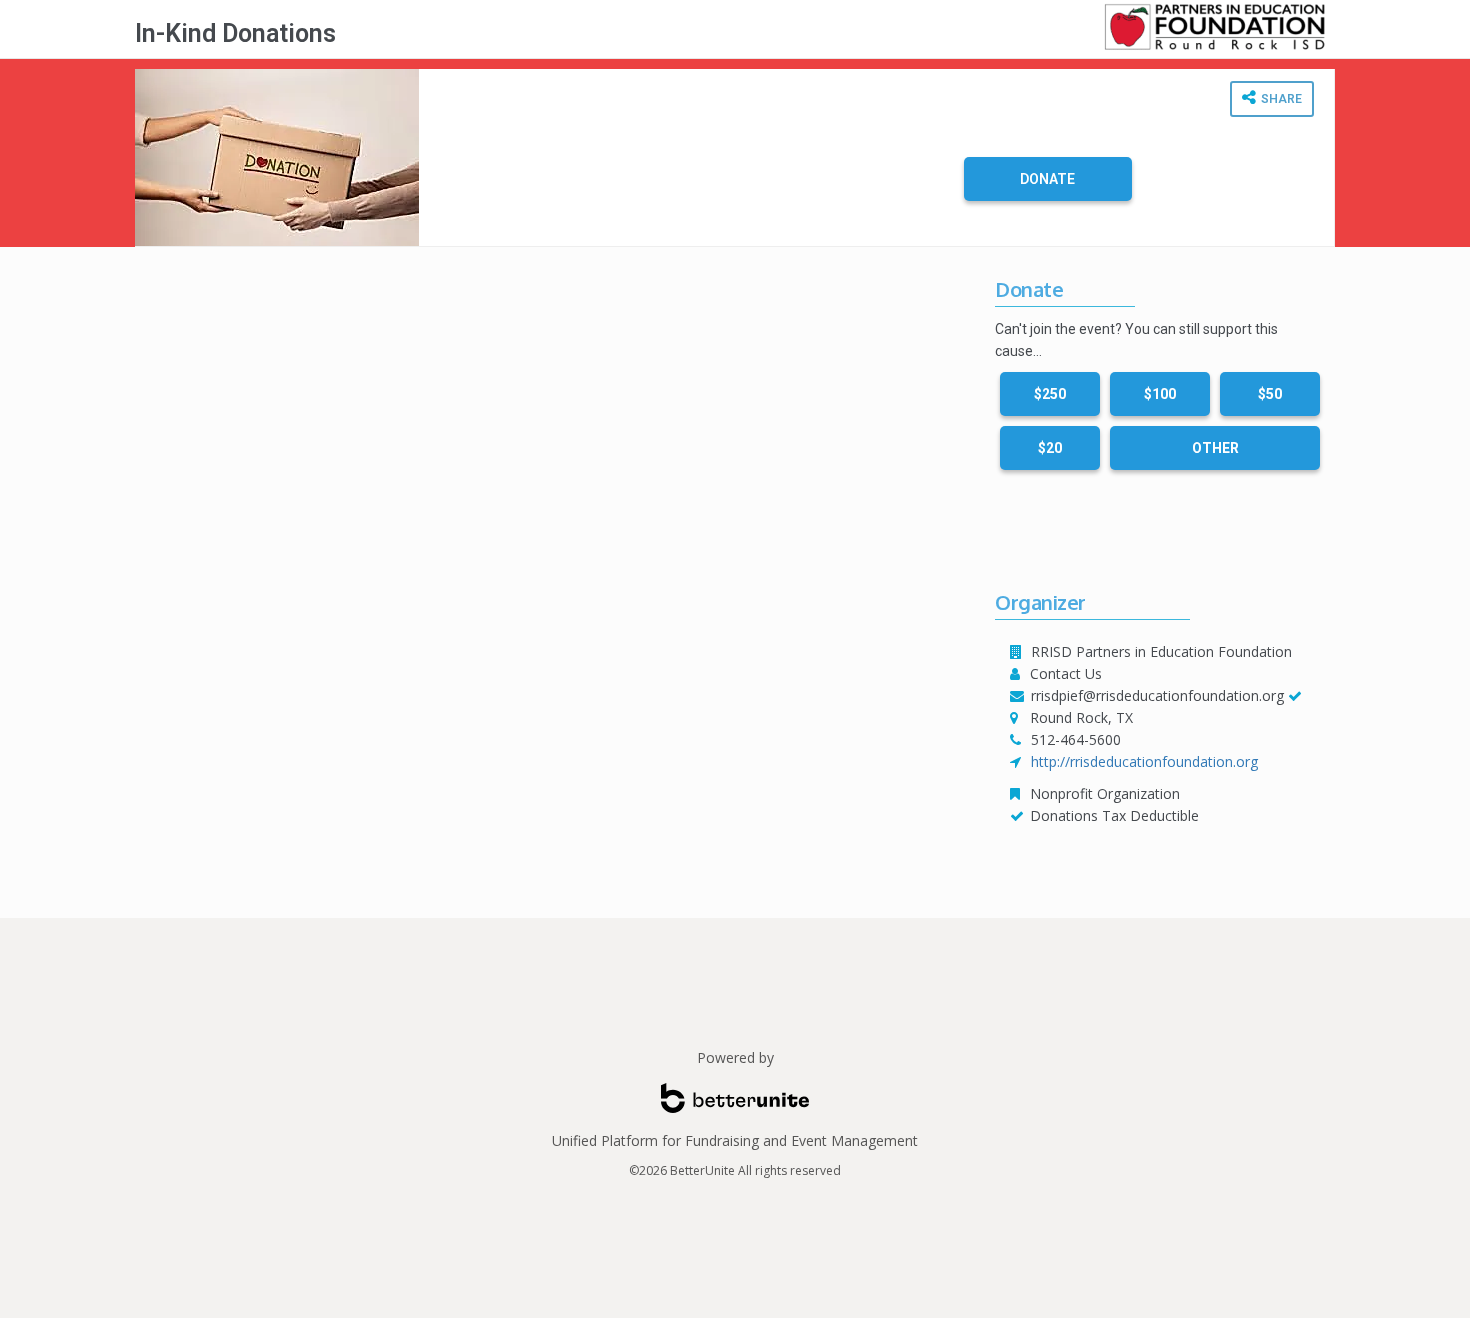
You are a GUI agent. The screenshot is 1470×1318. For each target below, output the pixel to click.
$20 (1050, 448)
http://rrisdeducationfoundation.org (1144, 761)
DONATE (1047, 179)
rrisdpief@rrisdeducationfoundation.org (1157, 695)
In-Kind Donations (235, 33)
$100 (1160, 394)
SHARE (1280, 99)
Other (1215, 448)
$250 (1050, 394)
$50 (1270, 394)
